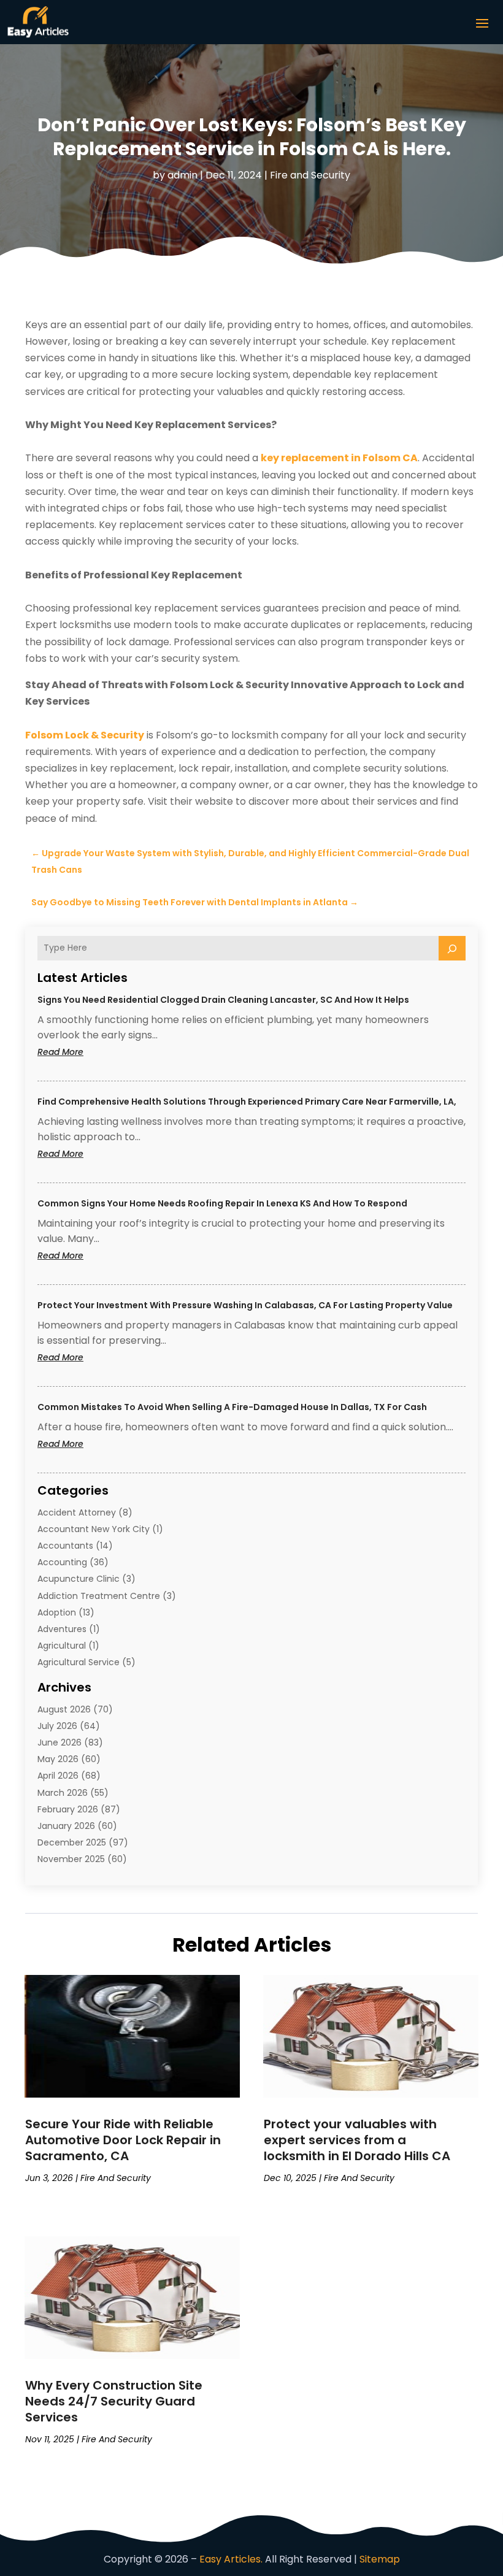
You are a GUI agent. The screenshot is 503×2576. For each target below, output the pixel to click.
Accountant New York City (94, 1529)
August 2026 (64, 1709)
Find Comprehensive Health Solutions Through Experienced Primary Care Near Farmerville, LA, (247, 1102)
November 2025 (71, 1859)
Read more (84, 1052)
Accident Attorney (77, 1512)
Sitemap (380, 2559)
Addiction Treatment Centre (99, 1596)
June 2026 (60, 1742)
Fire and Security (310, 175)
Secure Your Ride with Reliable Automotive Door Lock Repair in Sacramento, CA (123, 2140)
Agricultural (62, 1646)
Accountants (65, 1546)
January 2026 (66, 1826)
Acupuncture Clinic (79, 1579)
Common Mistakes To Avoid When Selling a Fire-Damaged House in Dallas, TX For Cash (232, 1407)
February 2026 (68, 1809)
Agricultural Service (79, 1662)
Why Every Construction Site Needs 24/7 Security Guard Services (114, 2401)
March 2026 (63, 1793)
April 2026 (58, 1776)
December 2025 (72, 1842)
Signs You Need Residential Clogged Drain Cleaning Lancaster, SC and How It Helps (223, 1000)
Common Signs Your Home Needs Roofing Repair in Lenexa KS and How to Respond (222, 1203)
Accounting (62, 1562)
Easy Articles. (231, 2559)
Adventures (62, 1629)
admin (182, 175)
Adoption (57, 1612)
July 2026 (57, 1726)
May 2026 (58, 1759)
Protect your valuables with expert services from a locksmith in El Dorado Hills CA (357, 2140)
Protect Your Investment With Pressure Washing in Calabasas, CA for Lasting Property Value (245, 1305)
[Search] (452, 948)
